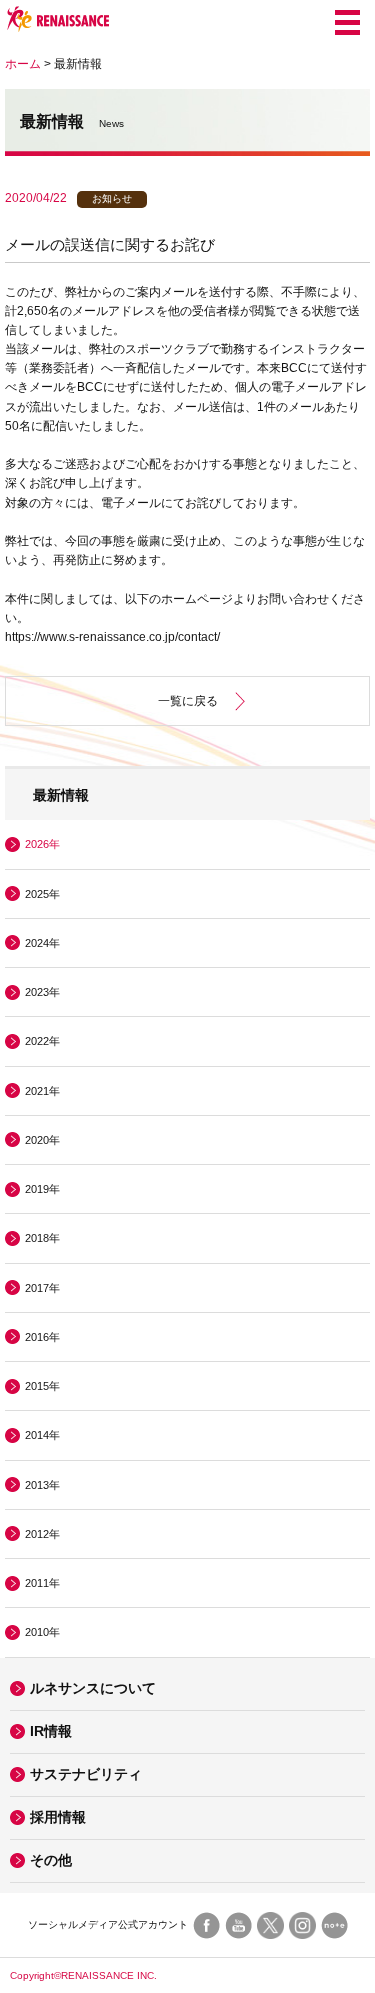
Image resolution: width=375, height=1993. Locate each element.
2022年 (42, 1041)
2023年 (42, 992)
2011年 (42, 1583)
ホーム (23, 64)
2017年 (42, 1288)
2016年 (42, 1337)
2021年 (42, 1091)
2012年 (42, 1534)
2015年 (42, 1386)
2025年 (42, 894)
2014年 (42, 1435)
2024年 (42, 943)
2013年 (42, 1485)
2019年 (42, 1189)
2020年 (42, 1140)
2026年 (42, 844)
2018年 (42, 1238)
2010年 (42, 1632)
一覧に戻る (188, 701)
